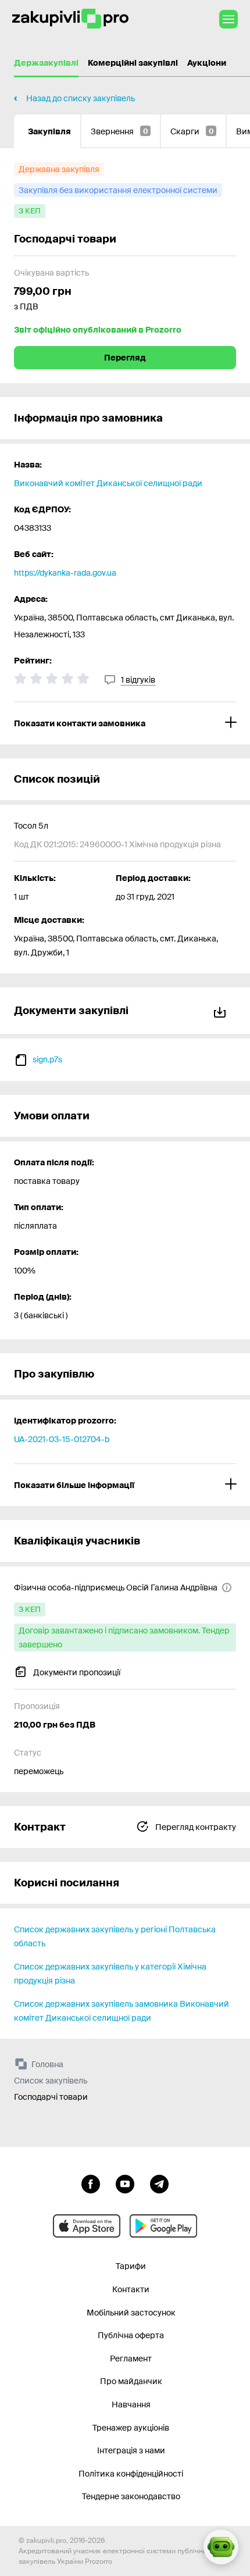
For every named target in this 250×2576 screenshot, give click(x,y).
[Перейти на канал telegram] (159, 2183)
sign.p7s (47, 1059)
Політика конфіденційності (131, 2474)
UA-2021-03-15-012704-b (62, 1439)
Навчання (131, 2404)
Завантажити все (222, 1010)
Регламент (131, 2359)
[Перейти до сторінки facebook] (91, 2183)
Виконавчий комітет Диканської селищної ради (108, 483)
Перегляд (125, 358)
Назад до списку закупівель (81, 98)
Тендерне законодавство (131, 2496)
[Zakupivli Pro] (70, 19)
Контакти (131, 2289)
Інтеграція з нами (131, 2450)
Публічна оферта (131, 2335)
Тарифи (131, 2266)
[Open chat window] (221, 2547)
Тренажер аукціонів (131, 2428)
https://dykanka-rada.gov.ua (65, 573)
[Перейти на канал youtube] (125, 2183)
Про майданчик (131, 2381)
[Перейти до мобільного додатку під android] (163, 2226)
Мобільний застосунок (131, 2313)
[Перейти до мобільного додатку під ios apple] (87, 2226)
